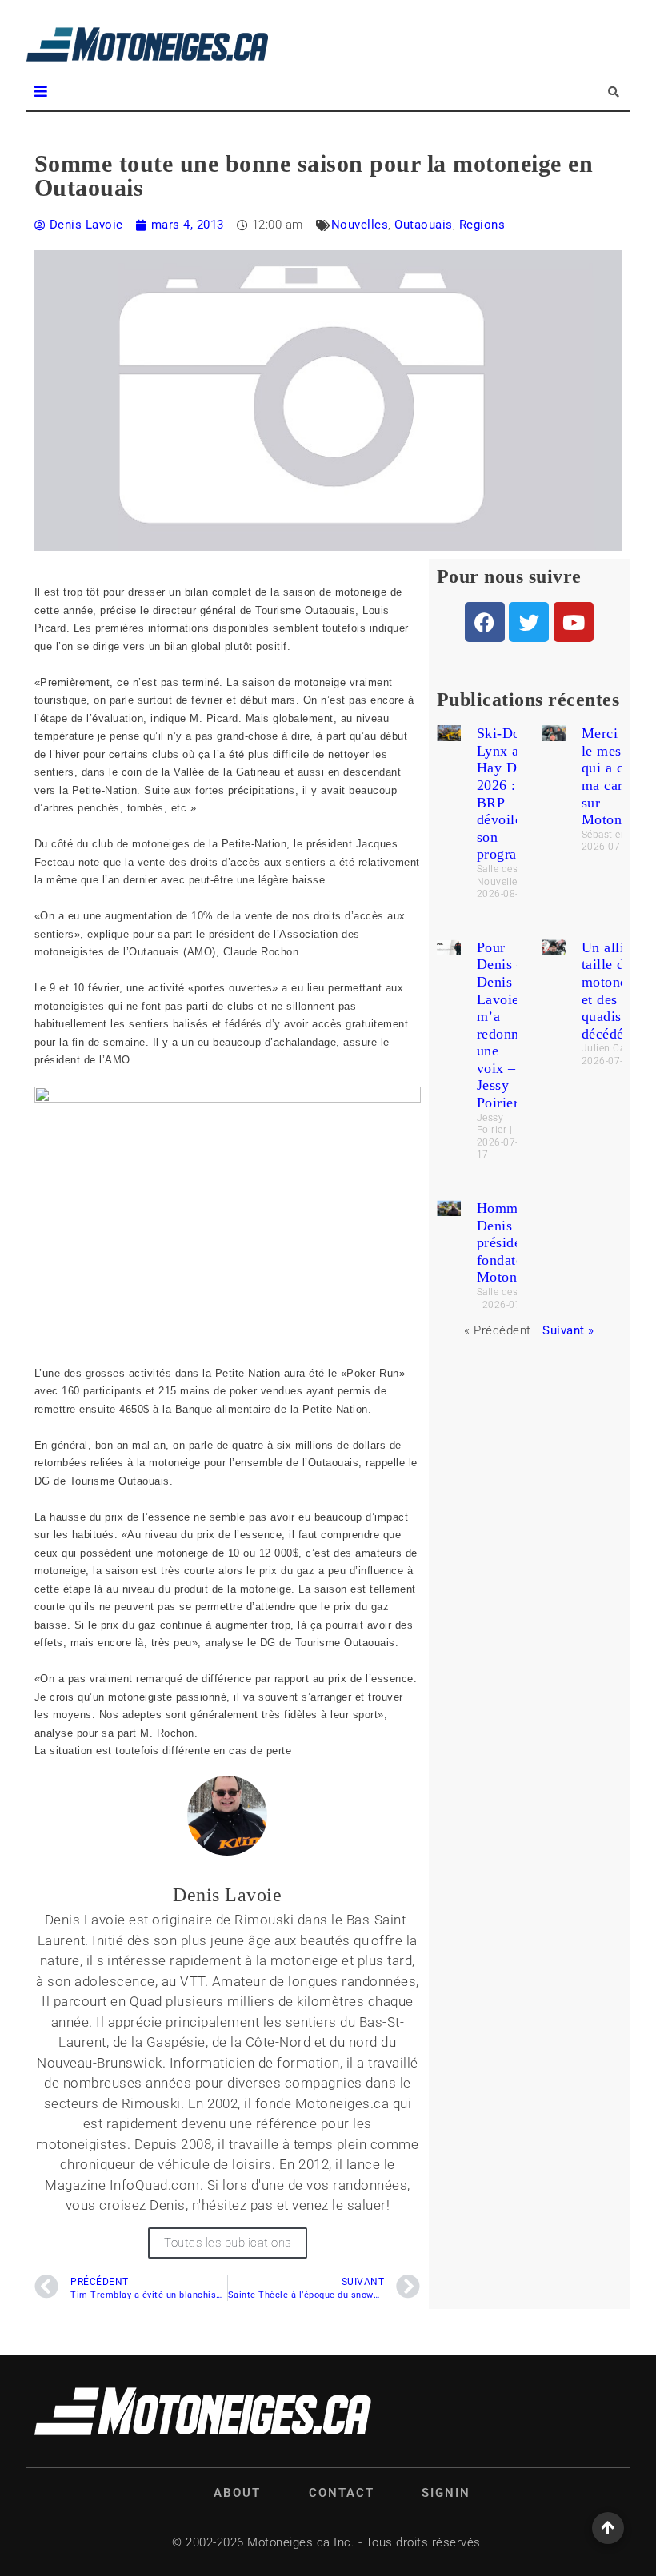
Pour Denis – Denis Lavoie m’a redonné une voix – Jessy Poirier (502, 1025)
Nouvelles (360, 225)
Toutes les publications (228, 2243)
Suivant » (568, 1330)
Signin (446, 2493)
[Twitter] (529, 622)
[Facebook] (485, 622)
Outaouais (424, 225)
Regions (482, 225)
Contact (342, 2493)
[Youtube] (574, 622)
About (237, 2493)
